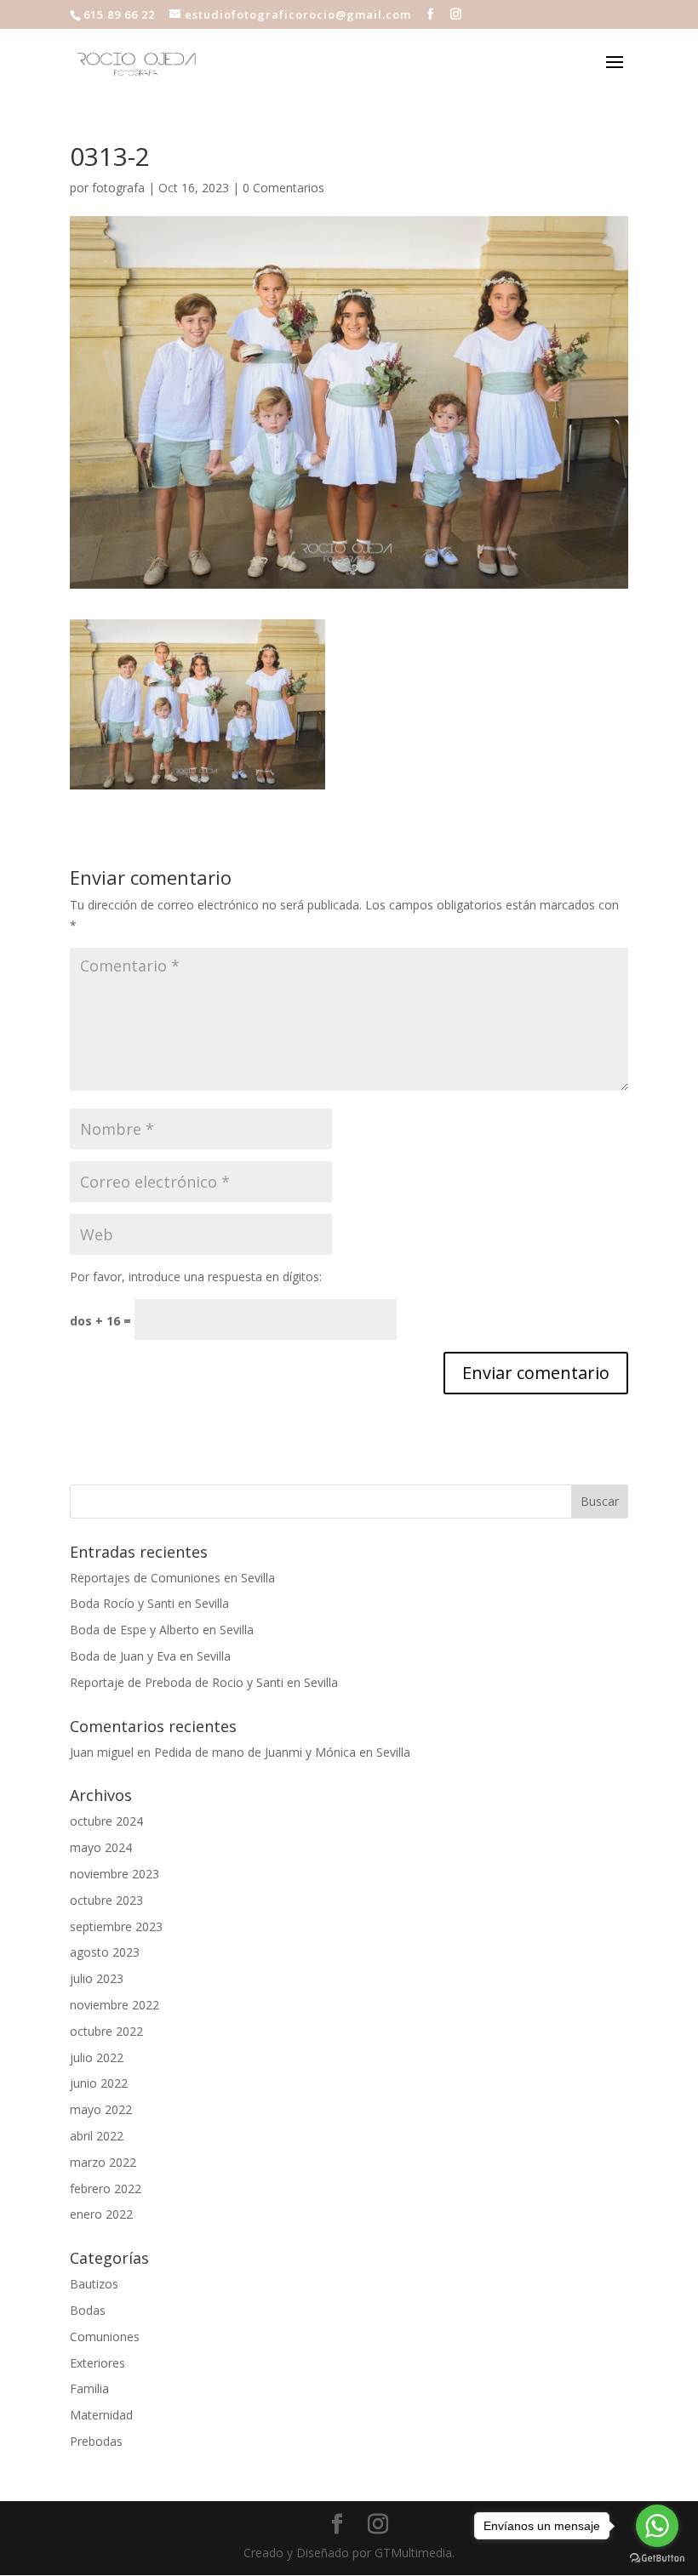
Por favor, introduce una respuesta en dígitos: (196, 1277)
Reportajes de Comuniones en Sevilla (172, 1578)
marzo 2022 (103, 2162)
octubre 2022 (106, 2031)
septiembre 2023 (116, 1926)
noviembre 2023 (114, 1874)
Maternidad (101, 2415)
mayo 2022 (101, 2109)
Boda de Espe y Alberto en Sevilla (162, 1630)
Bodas (88, 2310)
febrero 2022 (106, 2188)
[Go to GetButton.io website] (657, 2559)
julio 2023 (97, 1978)
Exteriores (97, 2363)
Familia (89, 2388)
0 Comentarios (283, 188)
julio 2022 (97, 2057)
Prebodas (96, 2441)
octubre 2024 (106, 1821)
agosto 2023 (105, 1952)
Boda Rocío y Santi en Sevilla (149, 1603)
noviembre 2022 (114, 2005)
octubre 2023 (106, 1900)
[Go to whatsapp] (657, 2526)
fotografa (118, 188)
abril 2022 (97, 2136)
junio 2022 (99, 2083)
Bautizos (94, 2284)
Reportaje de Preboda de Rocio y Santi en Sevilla (204, 1682)
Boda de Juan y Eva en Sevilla (150, 1656)
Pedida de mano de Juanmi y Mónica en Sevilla (282, 1752)
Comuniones (105, 2337)
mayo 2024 (101, 1847)
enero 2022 (101, 2214)
